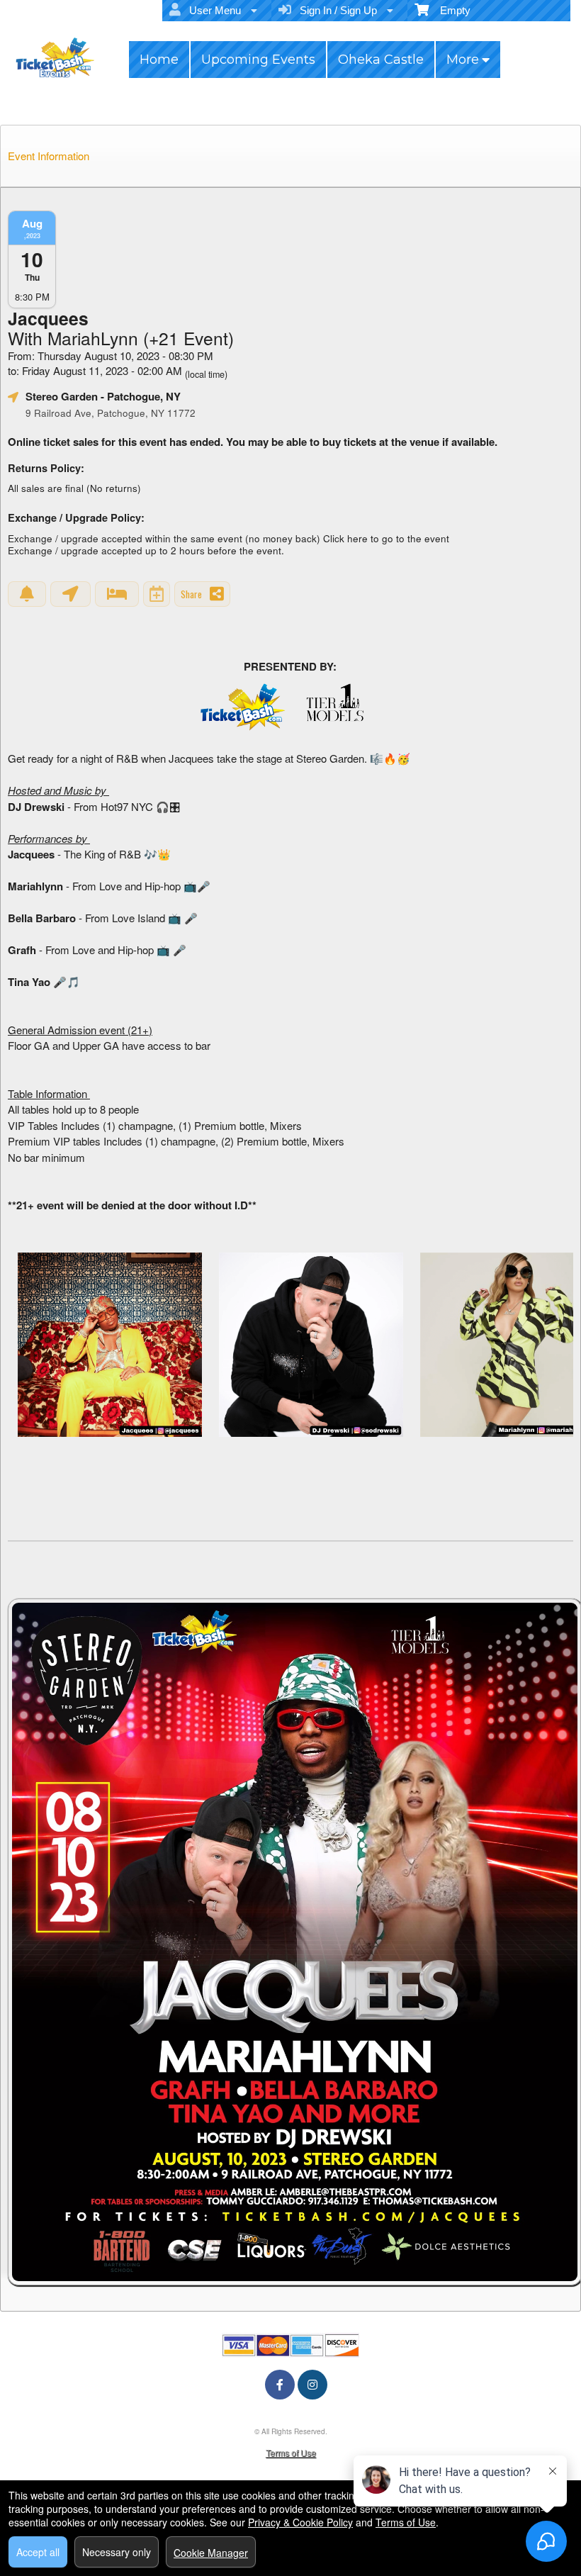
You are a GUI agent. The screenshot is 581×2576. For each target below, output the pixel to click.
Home (159, 60)
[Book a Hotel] (117, 594)
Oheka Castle (381, 60)
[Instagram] (312, 2384)
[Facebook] (280, 2384)
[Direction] (70, 594)
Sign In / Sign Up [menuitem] (335, 10)
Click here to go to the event (386, 538)
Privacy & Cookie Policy (300, 2522)
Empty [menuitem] (450, 10)
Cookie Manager (211, 2553)
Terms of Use (291, 2452)
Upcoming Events (258, 60)
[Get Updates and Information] (27, 594)
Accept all (38, 2552)
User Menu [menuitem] (212, 10)
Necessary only (117, 2552)
